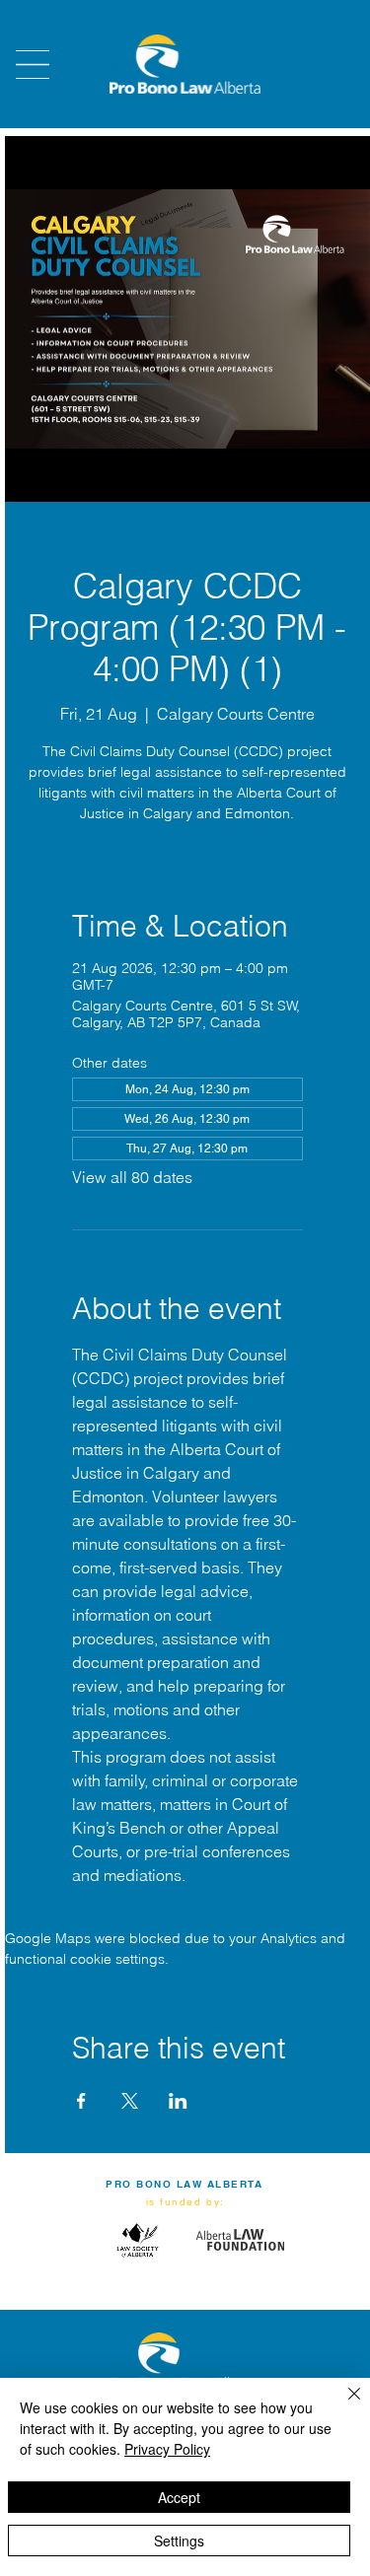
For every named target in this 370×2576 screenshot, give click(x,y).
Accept (179, 2497)
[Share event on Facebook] (81, 2101)
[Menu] (33, 65)
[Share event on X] (130, 2101)
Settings (179, 2541)
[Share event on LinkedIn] (178, 2101)
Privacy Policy (167, 2449)
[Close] (342, 2405)
